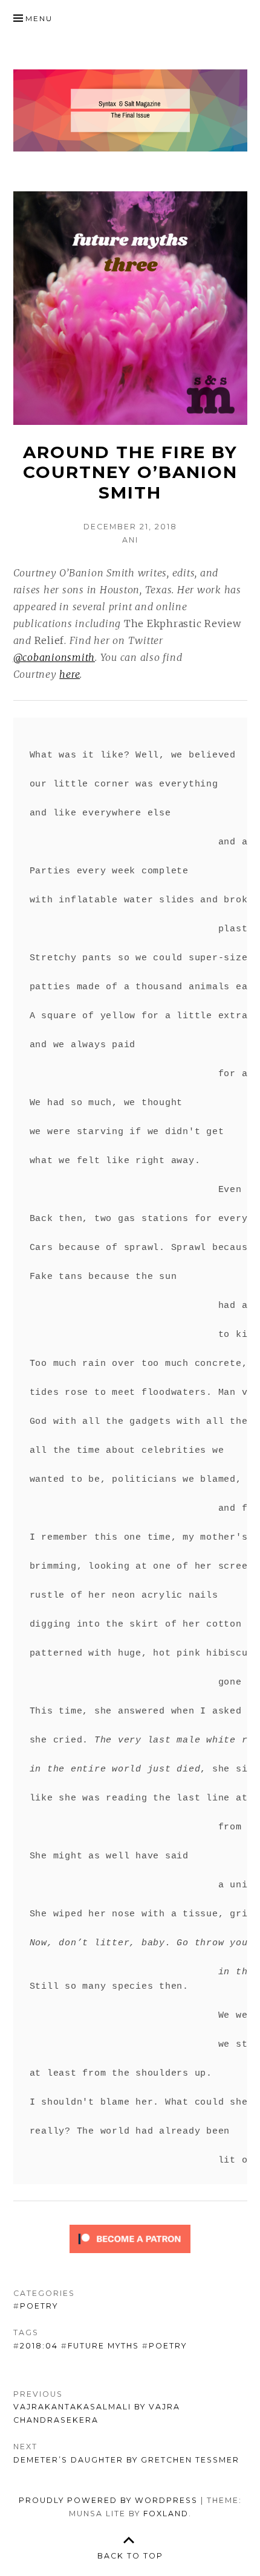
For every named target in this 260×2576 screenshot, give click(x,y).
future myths (103, 2346)
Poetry (39, 2306)
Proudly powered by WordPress (108, 2500)
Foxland (166, 2514)
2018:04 (39, 2346)
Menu (39, 18)
